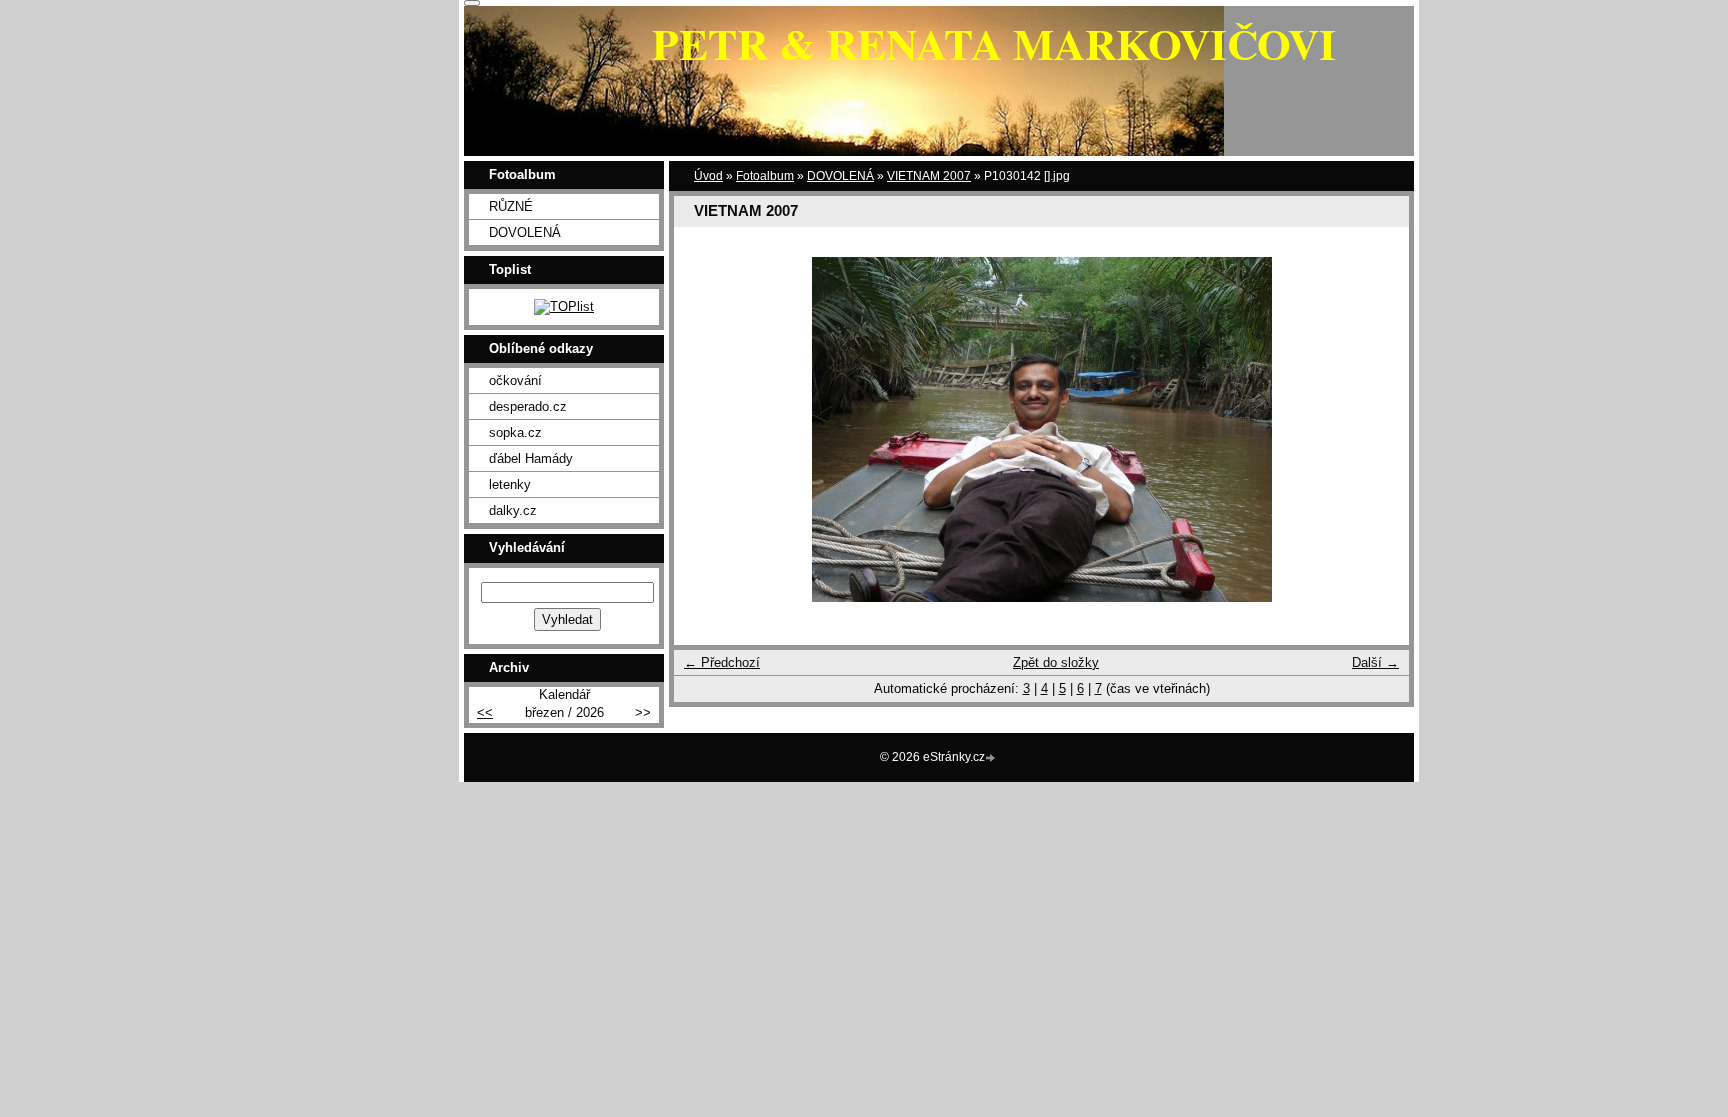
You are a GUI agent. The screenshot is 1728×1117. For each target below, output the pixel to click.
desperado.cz (528, 406)
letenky (510, 484)
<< (485, 712)
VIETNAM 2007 (929, 176)
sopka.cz (515, 432)
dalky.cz (513, 510)
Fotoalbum (765, 176)
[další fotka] (1376, 429)
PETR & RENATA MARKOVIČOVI (994, 43)
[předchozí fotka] (706, 429)
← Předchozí (722, 662)
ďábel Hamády (531, 458)
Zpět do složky (1056, 662)
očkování (515, 380)
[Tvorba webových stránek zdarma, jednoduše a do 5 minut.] (992, 758)
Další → (1375, 662)
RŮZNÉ (511, 206)
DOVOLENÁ (840, 176)
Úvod (708, 176)
